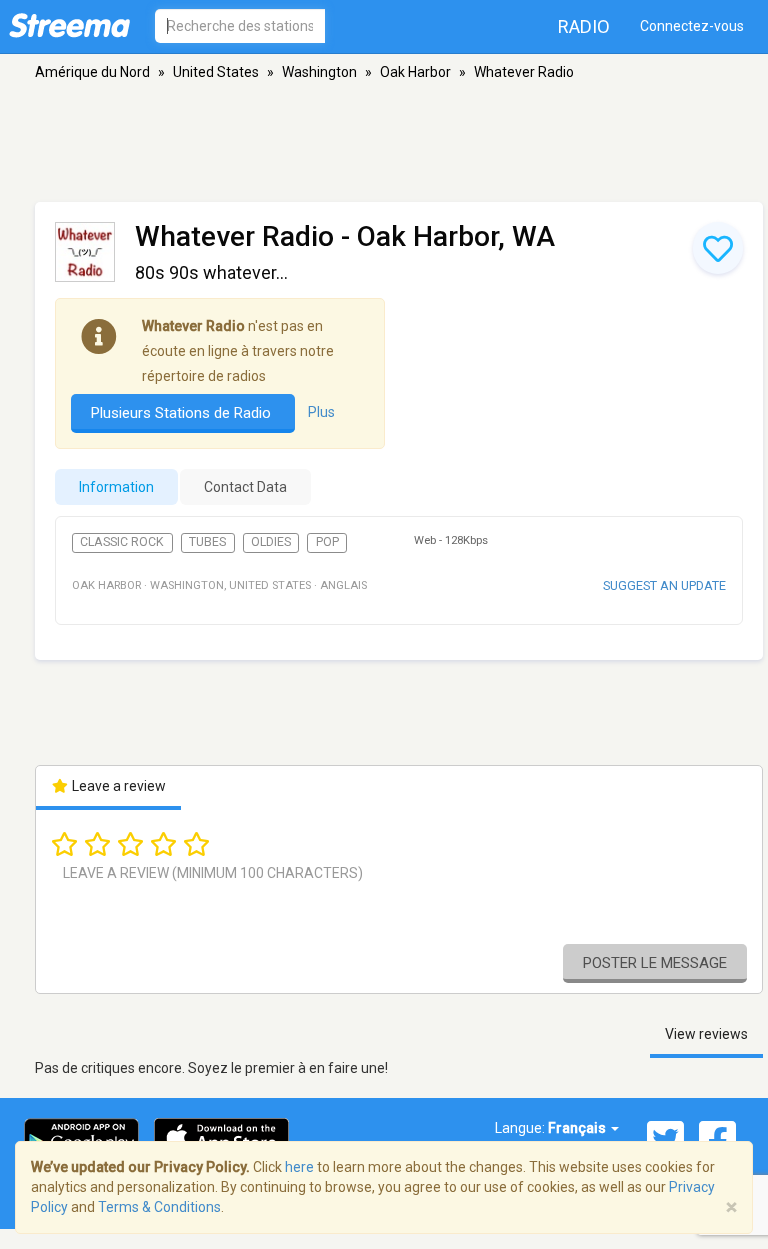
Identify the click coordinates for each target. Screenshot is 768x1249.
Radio (584, 26)
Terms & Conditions (159, 1207)
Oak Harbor (415, 72)
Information (116, 487)
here (299, 1167)
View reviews (706, 1034)
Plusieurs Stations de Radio (183, 413)
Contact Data (245, 487)
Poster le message (655, 963)
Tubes (207, 542)
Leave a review (117, 786)
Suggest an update (664, 585)
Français (578, 1128)
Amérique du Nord (92, 72)
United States (216, 72)
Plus (321, 412)
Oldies (271, 542)
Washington (319, 72)
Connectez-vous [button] (692, 26)
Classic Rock (122, 542)
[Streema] (69, 25)
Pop (327, 542)
